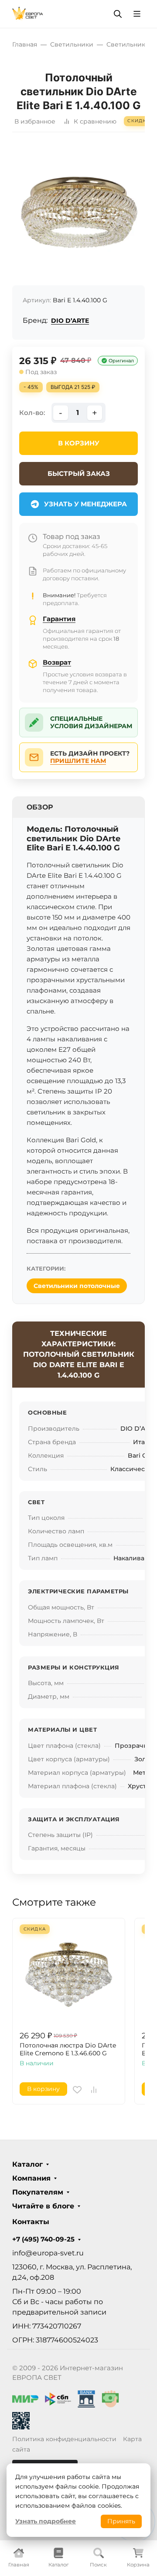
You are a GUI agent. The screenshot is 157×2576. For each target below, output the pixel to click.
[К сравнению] (94, 2090)
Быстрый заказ (79, 473)
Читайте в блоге (43, 2206)
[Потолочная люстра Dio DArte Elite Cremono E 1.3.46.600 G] (69, 1974)
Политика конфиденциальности (64, 2439)
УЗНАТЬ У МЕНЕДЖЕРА (85, 504)
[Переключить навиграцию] (137, 14)
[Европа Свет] (28, 13)
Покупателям (38, 2192)
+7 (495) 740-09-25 (43, 2239)
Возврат (57, 662)
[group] (78, 212)
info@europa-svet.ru (48, 2253)
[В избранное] (77, 2090)
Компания (31, 2178)
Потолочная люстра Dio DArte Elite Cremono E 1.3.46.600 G (68, 2049)
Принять (121, 2521)
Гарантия (59, 619)
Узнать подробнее (46, 2521)
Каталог (27, 2165)
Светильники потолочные (77, 1286)
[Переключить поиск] (118, 14)
